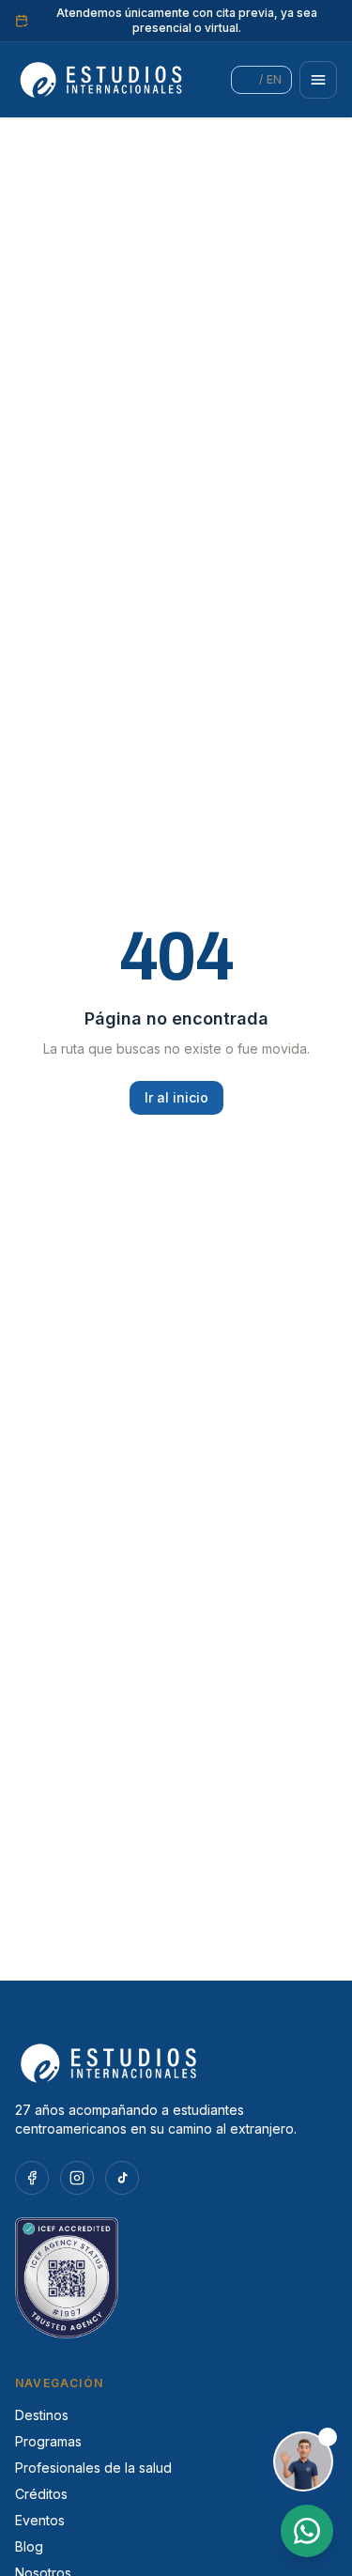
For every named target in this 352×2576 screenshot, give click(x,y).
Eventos (40, 2520)
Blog (29, 2546)
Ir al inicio (176, 1097)
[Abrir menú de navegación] (318, 80)
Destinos (42, 2415)
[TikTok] (122, 2178)
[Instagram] (77, 2178)
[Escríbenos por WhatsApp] (307, 2531)
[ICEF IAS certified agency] (176, 2278)
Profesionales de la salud (93, 2468)
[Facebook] (32, 2178)
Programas (48, 2441)
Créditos (41, 2494)
